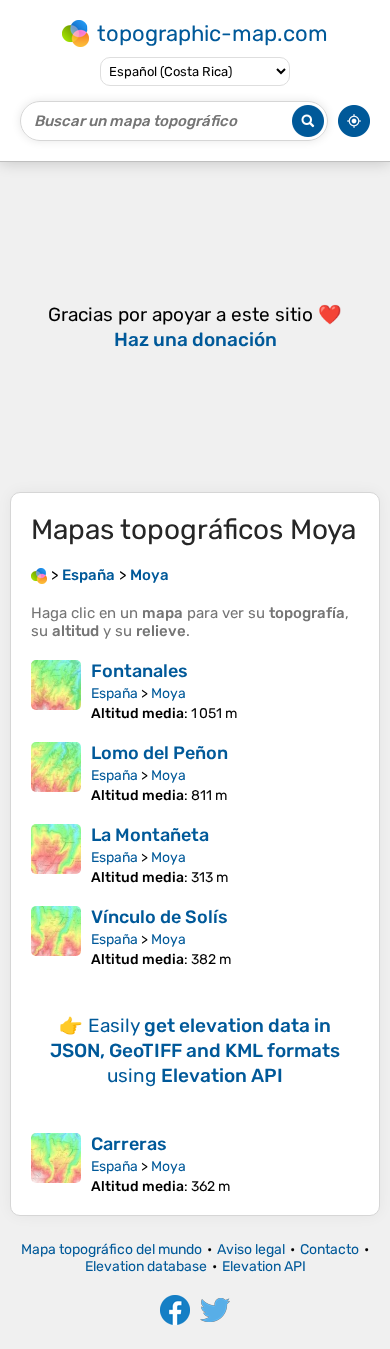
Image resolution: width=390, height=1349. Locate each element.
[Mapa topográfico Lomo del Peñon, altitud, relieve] (56, 773)
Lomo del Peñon (159, 753)
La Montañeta (150, 835)
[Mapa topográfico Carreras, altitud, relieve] (56, 1164)
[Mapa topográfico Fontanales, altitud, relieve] (56, 691)
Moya (168, 693)
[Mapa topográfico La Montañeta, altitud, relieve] (56, 855)
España (114, 693)
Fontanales (139, 671)
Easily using (195, 1050)
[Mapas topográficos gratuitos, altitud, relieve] (39, 575)
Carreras (129, 1144)
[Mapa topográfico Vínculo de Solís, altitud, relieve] (56, 937)
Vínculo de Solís (159, 917)
